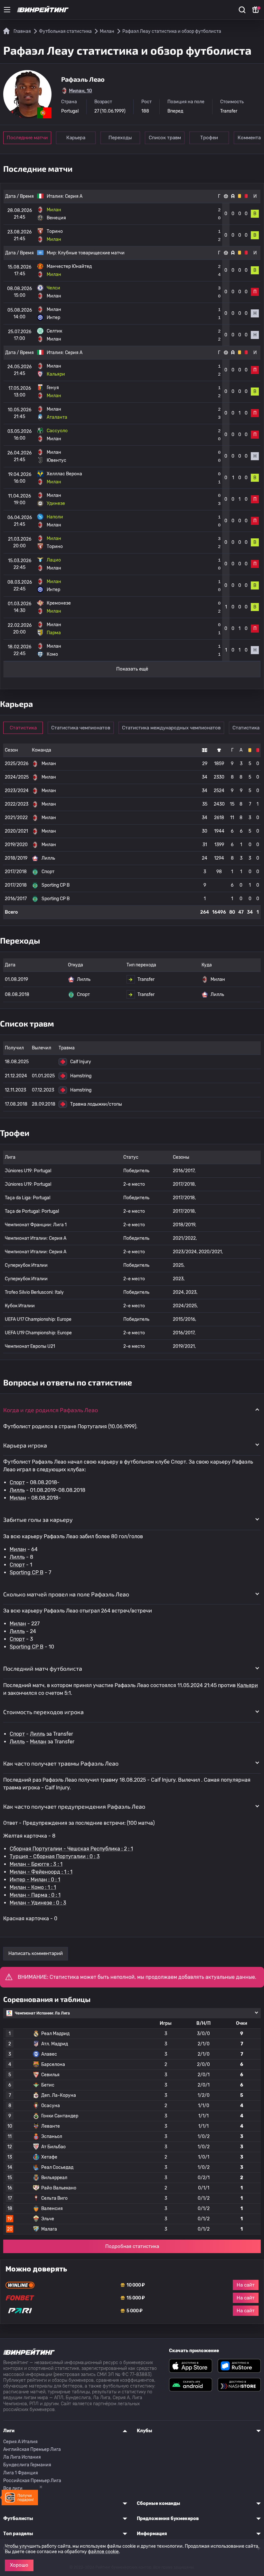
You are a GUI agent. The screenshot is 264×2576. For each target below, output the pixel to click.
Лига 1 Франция (21, 2473)
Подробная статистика (132, 2246)
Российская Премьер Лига (32, 2481)
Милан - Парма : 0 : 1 (35, 1895)
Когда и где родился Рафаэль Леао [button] (51, 1410)
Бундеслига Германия (27, 2465)
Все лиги (13, 2488)
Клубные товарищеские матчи (91, 253)
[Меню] (7, 10)
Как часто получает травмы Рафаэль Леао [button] (61, 1763)
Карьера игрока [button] (25, 1445)
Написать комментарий (36, 1953)
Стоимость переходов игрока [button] (43, 1712)
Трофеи (209, 138)
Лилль (17, 1490)
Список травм (165, 138)
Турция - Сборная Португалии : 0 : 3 (55, 1856)
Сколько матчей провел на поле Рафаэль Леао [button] (66, 1594)
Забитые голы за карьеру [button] (38, 1520)
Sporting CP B (27, 1572)
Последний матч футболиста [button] (43, 1668)
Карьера (76, 138)
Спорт (17, 1482)
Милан (18, 1498)
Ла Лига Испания (22, 2457)
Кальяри (247, 1685)
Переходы (120, 138)
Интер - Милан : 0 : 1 (35, 1880)
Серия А (74, 196)
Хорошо (19, 2565)
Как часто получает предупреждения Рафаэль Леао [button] (74, 1806)
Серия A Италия (20, 2442)
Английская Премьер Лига (32, 2449)
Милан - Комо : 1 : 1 (33, 1887)
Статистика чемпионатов (81, 728)
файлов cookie (103, 2552)
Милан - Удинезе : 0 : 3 (38, 1903)
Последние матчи (27, 138)
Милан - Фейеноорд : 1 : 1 (41, 1872)
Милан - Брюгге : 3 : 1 (36, 1864)
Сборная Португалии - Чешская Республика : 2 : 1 (71, 1849)
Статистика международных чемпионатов (171, 728)
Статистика (23, 728)
